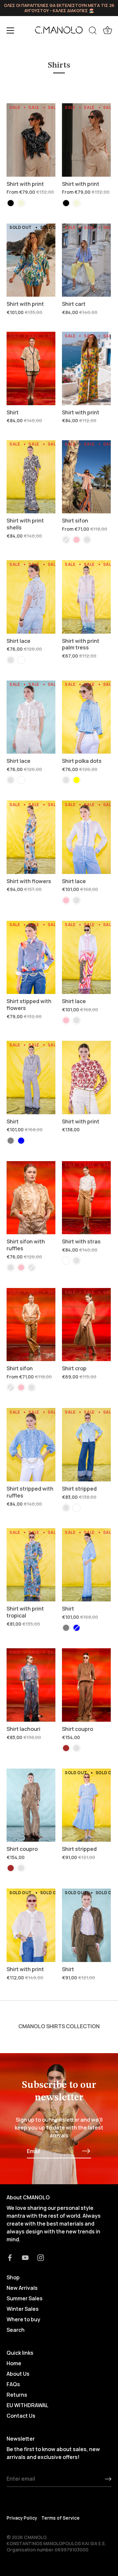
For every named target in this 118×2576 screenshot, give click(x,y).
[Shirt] (31, 368)
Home (14, 2363)
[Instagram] (41, 2257)
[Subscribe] (86, 2151)
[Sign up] (108, 2479)
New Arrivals (22, 2288)
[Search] (93, 31)
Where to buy (23, 2319)
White (21, 660)
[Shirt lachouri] (31, 1685)
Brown (66, 1748)
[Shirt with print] (31, 140)
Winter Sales (23, 2309)
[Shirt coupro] (86, 1685)
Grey (11, 1141)
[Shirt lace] (31, 597)
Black (11, 203)
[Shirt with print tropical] (31, 1565)
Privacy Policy (22, 2518)
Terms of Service (60, 2518)
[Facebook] (10, 2257)
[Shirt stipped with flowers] (31, 958)
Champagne (66, 540)
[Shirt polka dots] (86, 717)
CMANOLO (35, 2537)
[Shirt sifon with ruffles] (31, 1198)
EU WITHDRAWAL (28, 2405)
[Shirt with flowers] (31, 837)
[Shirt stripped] (86, 1445)
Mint (87, 540)
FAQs (13, 2384)
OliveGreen (77, 1748)
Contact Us (21, 2416)
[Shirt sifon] (86, 477)
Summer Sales (25, 2298)
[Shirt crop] (86, 1325)
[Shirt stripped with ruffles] (31, 1445)
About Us (18, 2374)
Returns (17, 2395)
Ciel (11, 660)
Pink (77, 540)
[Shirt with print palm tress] (86, 597)
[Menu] (10, 30)
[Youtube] (25, 2257)
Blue (21, 1141)
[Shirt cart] (86, 260)
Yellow (77, 780)
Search (16, 2330)
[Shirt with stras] (86, 1198)
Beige (21, 203)
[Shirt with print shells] (31, 477)
